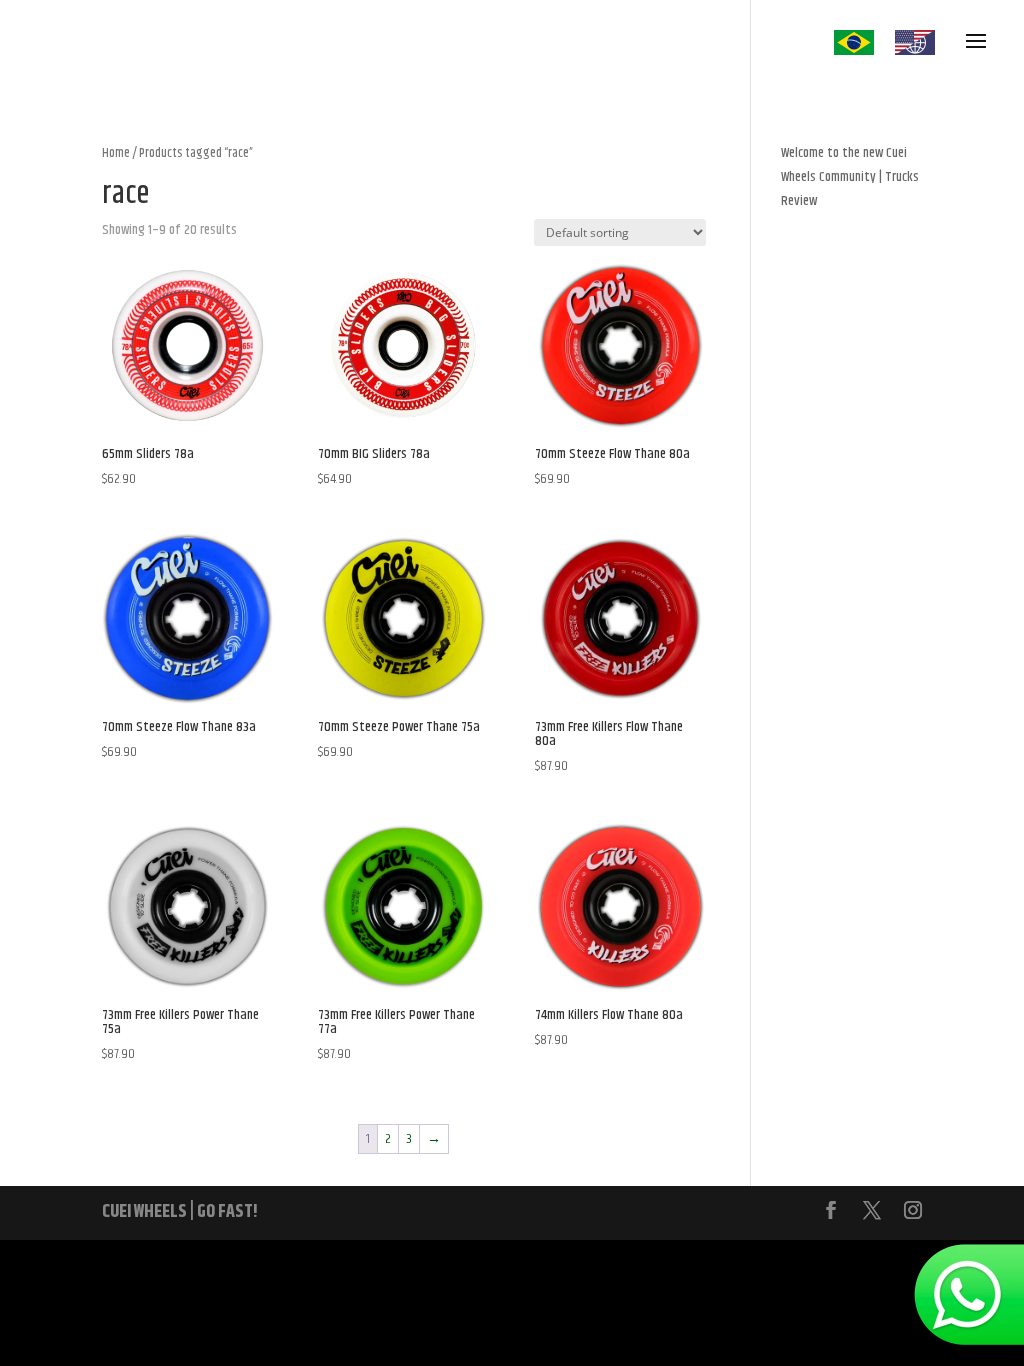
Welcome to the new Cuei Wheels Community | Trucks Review (850, 177)
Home (116, 153)
